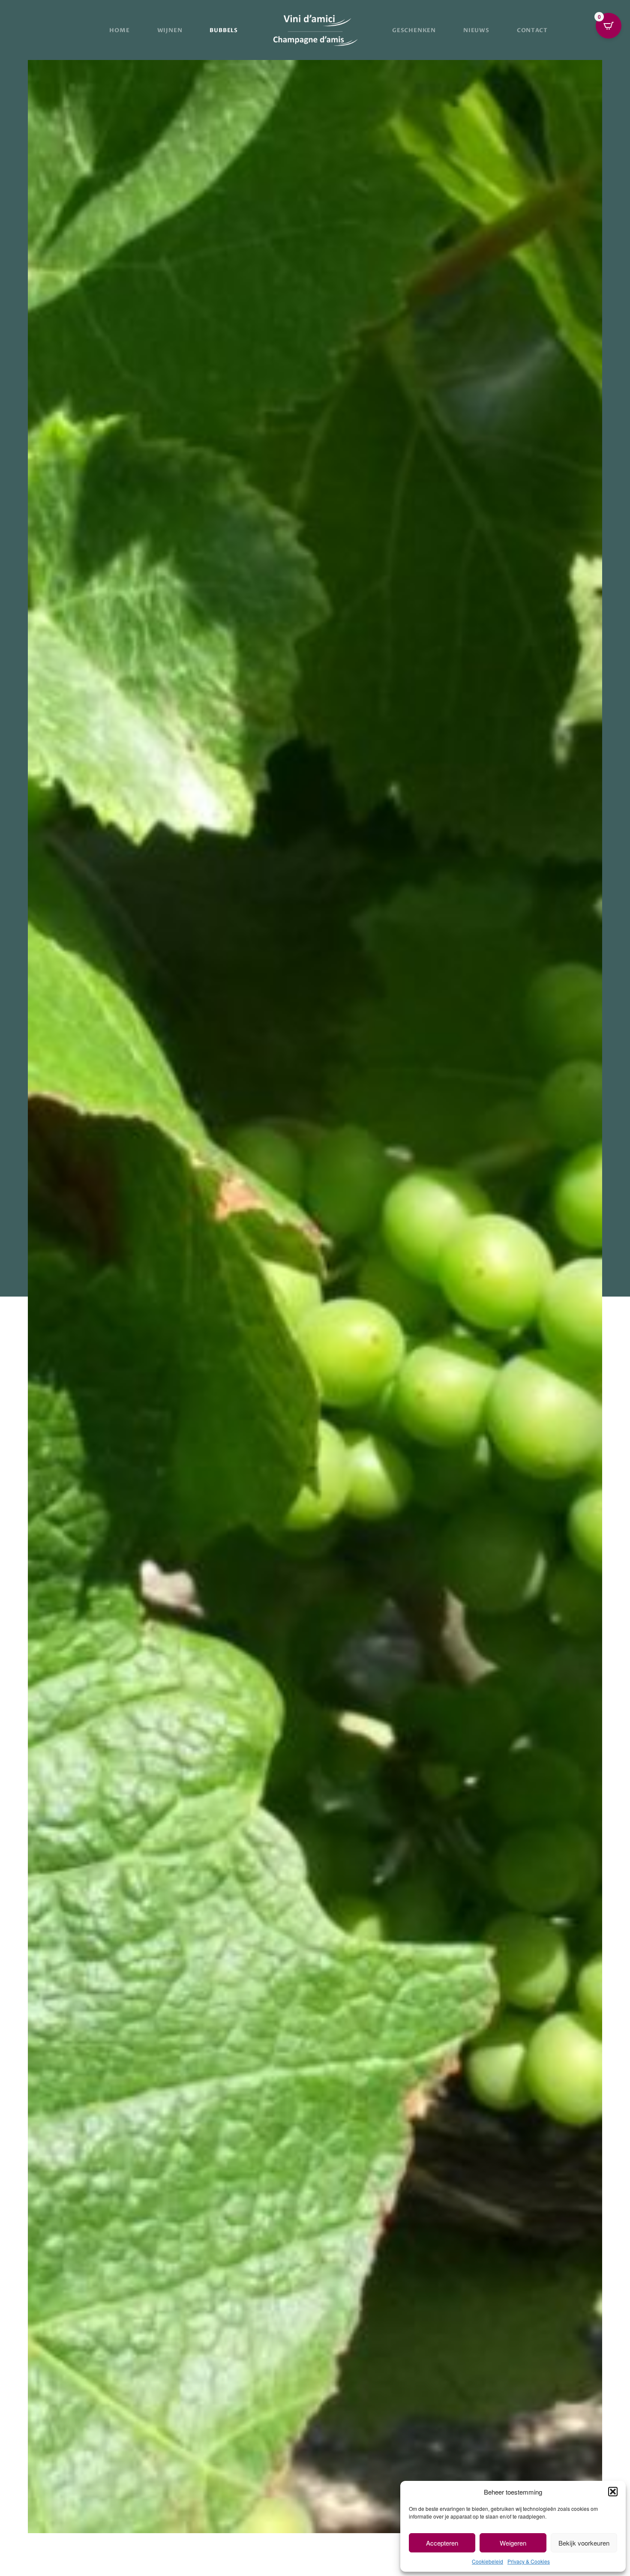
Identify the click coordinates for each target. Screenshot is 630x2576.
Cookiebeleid (487, 2561)
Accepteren (442, 2543)
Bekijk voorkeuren (584, 2543)
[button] (613, 2492)
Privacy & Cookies (529, 2561)
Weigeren (513, 2543)
